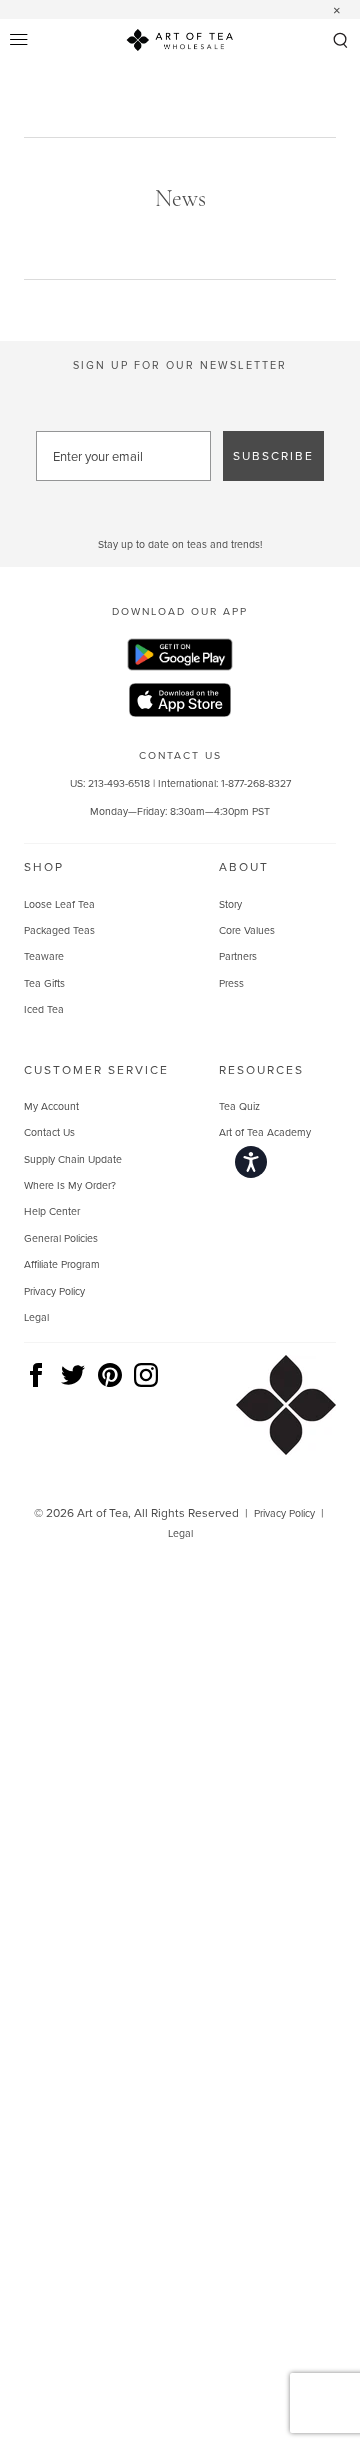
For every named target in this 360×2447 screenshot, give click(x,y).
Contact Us (49, 1132)
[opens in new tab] (180, 657)
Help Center (52, 1211)
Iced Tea (44, 1009)
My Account (51, 1106)
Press (231, 983)
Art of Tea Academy (265, 1132)
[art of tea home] (180, 42)
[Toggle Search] (340, 42)
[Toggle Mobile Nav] (20, 40)
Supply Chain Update (73, 1159)
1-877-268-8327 (256, 783)
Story (230, 904)
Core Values (247, 930)
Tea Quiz (239, 1106)
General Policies (61, 1238)
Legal (36, 1317)
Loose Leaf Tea (59, 904)
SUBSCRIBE (273, 455)
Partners (238, 956)
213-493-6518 (119, 783)
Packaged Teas (59, 930)
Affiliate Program (62, 1264)
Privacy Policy (54, 1291)
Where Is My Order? (70, 1185)
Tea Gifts (44, 983)
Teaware (44, 956)
